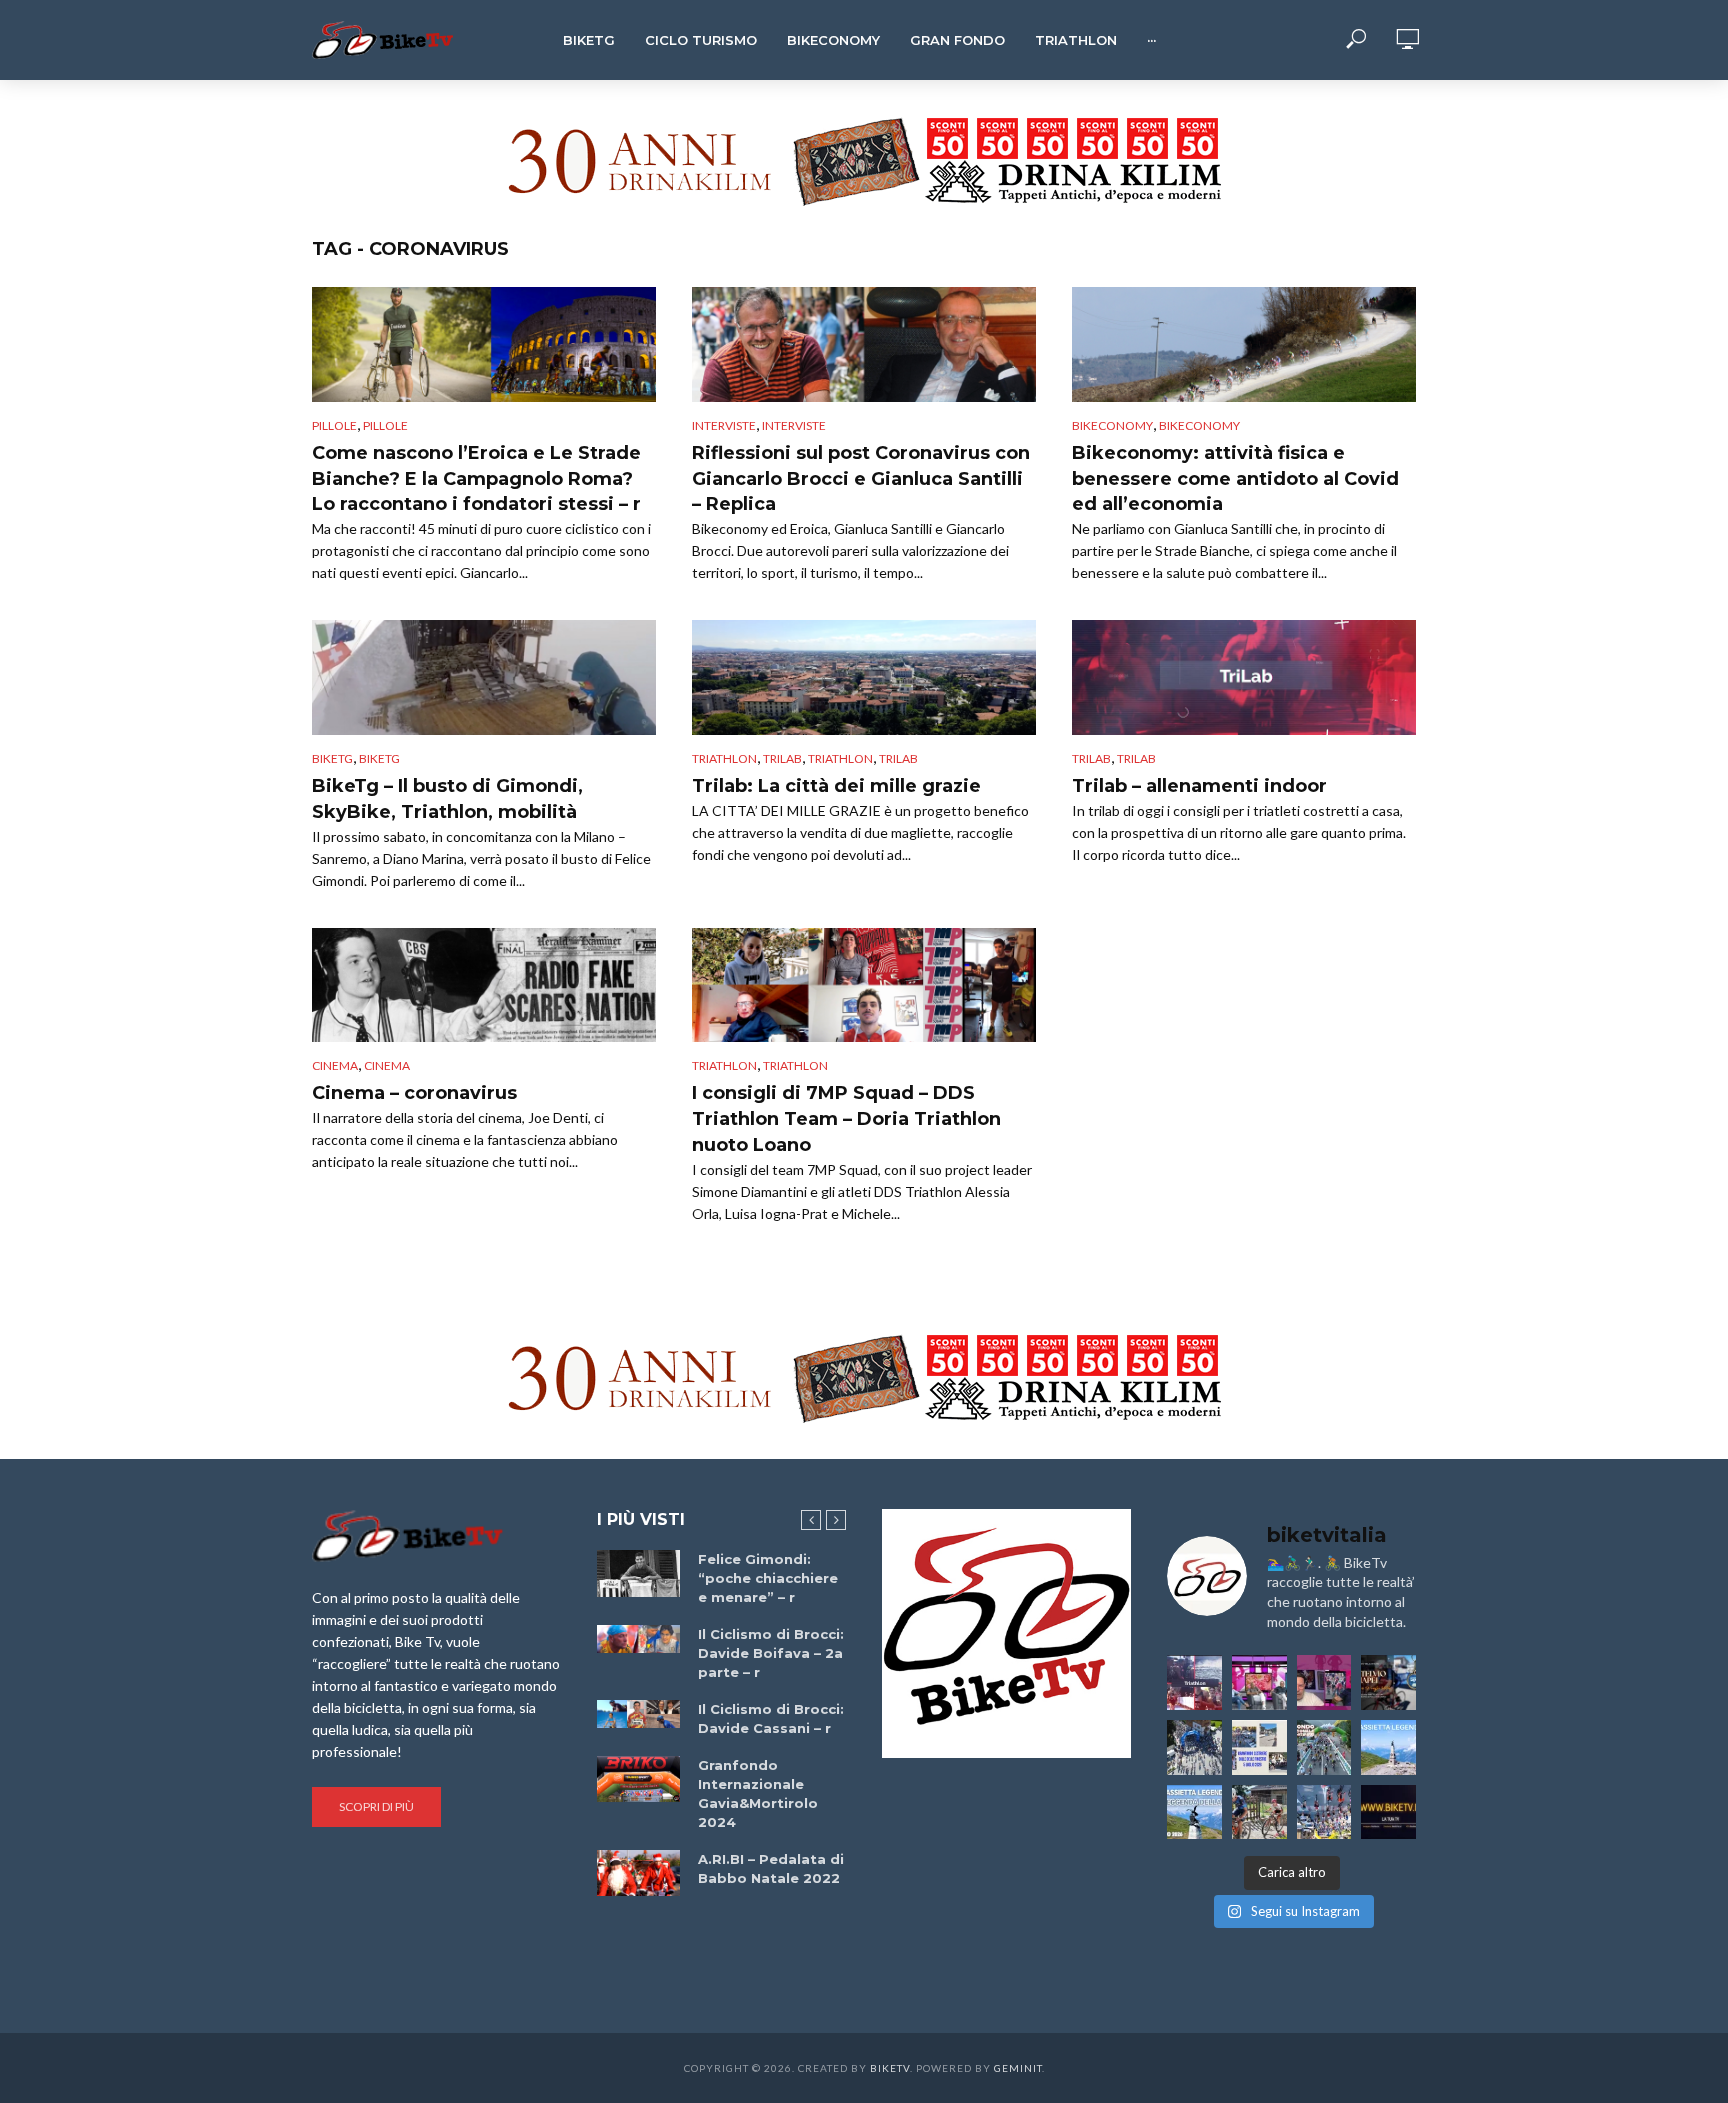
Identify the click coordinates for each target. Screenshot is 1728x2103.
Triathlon (1076, 40)
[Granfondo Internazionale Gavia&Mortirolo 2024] (638, 1779)
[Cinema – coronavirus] (484, 985)
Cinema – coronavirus (414, 1093)
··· (1151, 40)
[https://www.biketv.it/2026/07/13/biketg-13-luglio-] (1194, 1747)
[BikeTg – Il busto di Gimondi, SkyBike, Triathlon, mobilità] (484, 677)
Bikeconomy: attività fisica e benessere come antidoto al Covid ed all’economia (1235, 479)
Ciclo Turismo (701, 40)
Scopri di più (376, 1806)
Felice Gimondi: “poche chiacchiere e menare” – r (768, 1578)
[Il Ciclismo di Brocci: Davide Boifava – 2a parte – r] (638, 1639)
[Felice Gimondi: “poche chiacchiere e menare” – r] (638, 1573)
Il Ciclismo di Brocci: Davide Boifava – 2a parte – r (771, 1653)
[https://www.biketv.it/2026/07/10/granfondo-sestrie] (1259, 1747)
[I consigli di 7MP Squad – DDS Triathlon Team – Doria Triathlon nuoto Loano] (864, 985)
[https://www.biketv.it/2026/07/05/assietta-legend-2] (1194, 1812)
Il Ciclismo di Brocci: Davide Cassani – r (771, 1718)
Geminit (1018, 2068)
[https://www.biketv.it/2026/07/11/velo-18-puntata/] (1324, 1682)
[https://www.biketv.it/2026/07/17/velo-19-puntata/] (1259, 1682)
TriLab (782, 758)
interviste (794, 425)
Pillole (334, 425)
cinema (335, 1065)
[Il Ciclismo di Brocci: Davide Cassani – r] (638, 1714)
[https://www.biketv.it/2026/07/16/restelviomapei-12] (1388, 1682)
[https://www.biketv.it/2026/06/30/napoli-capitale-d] (1324, 1812)
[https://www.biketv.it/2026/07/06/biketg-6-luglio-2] (1259, 1812)
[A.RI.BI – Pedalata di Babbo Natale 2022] (638, 1873)
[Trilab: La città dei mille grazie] (864, 677)
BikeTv (890, 2068)
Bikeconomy (833, 40)
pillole (385, 425)
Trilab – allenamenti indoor (1199, 786)
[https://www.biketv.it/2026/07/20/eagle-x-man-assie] (1194, 1682)
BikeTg (589, 40)
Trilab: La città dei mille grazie (836, 786)
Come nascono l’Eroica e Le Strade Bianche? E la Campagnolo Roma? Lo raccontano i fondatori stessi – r (476, 479)
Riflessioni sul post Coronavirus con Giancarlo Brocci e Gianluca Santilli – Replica (861, 479)
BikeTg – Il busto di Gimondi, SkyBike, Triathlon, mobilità (447, 799)
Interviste (724, 425)
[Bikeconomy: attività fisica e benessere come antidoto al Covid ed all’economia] (1244, 344)
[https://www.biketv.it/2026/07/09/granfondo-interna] (1324, 1747)
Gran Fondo (957, 40)
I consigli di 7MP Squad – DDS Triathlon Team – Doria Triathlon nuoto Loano (846, 1119)
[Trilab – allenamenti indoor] (1244, 677)
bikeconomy (1199, 425)
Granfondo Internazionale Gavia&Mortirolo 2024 (758, 1793)
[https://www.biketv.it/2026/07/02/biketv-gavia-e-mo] (1388, 1812)
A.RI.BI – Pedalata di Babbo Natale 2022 (771, 1868)
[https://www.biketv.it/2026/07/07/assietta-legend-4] (1388, 1747)
